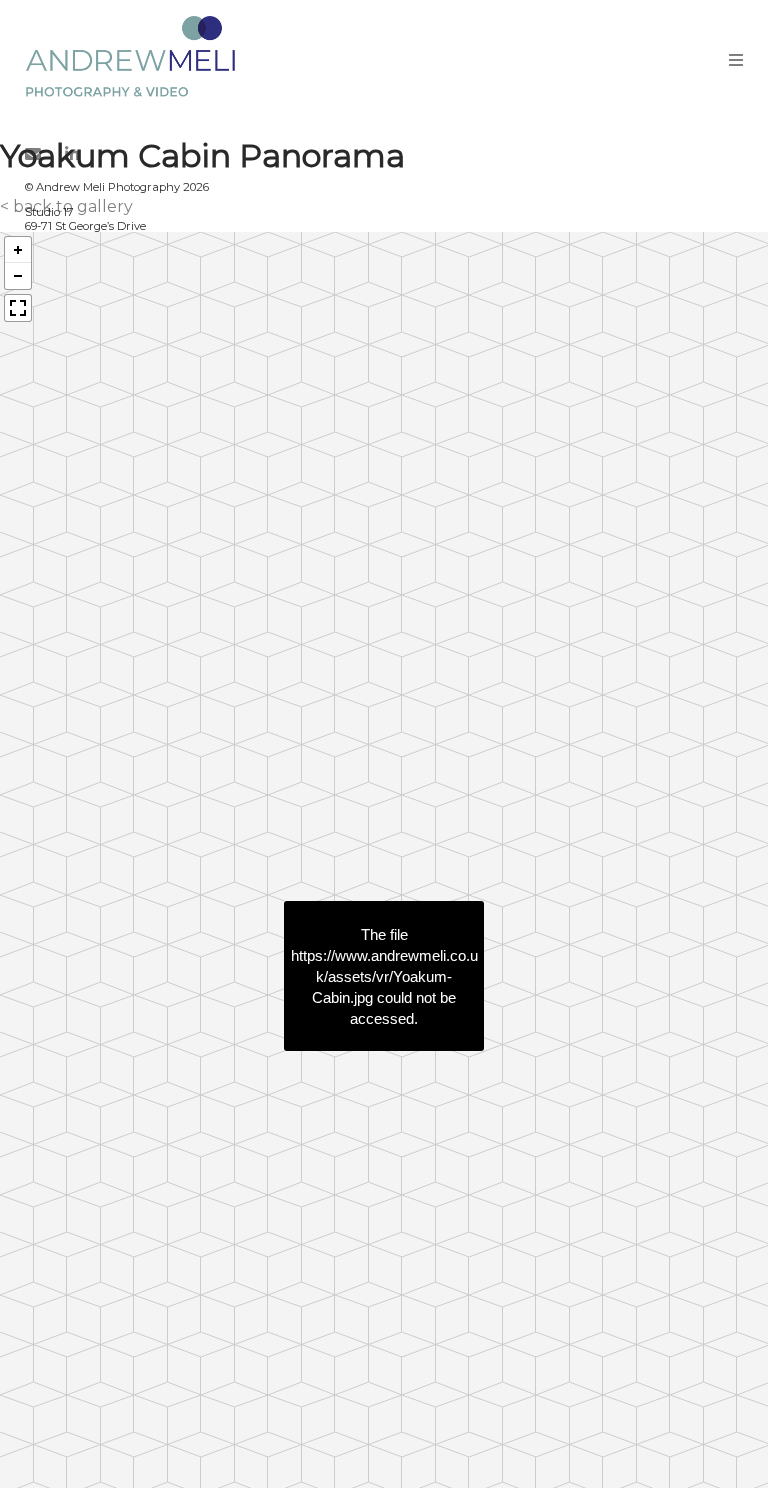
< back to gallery (66, 206)
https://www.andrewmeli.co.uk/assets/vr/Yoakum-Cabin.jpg (384, 975)
